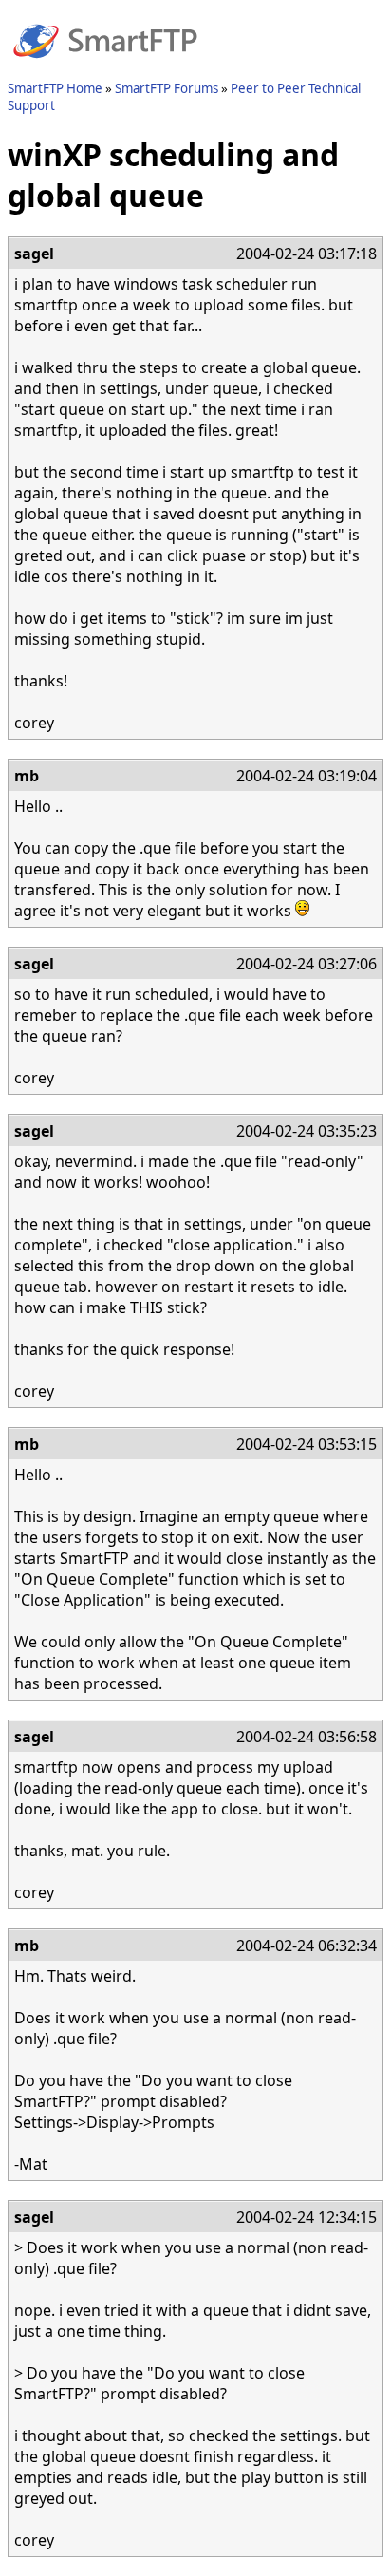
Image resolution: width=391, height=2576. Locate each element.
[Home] (105, 69)
